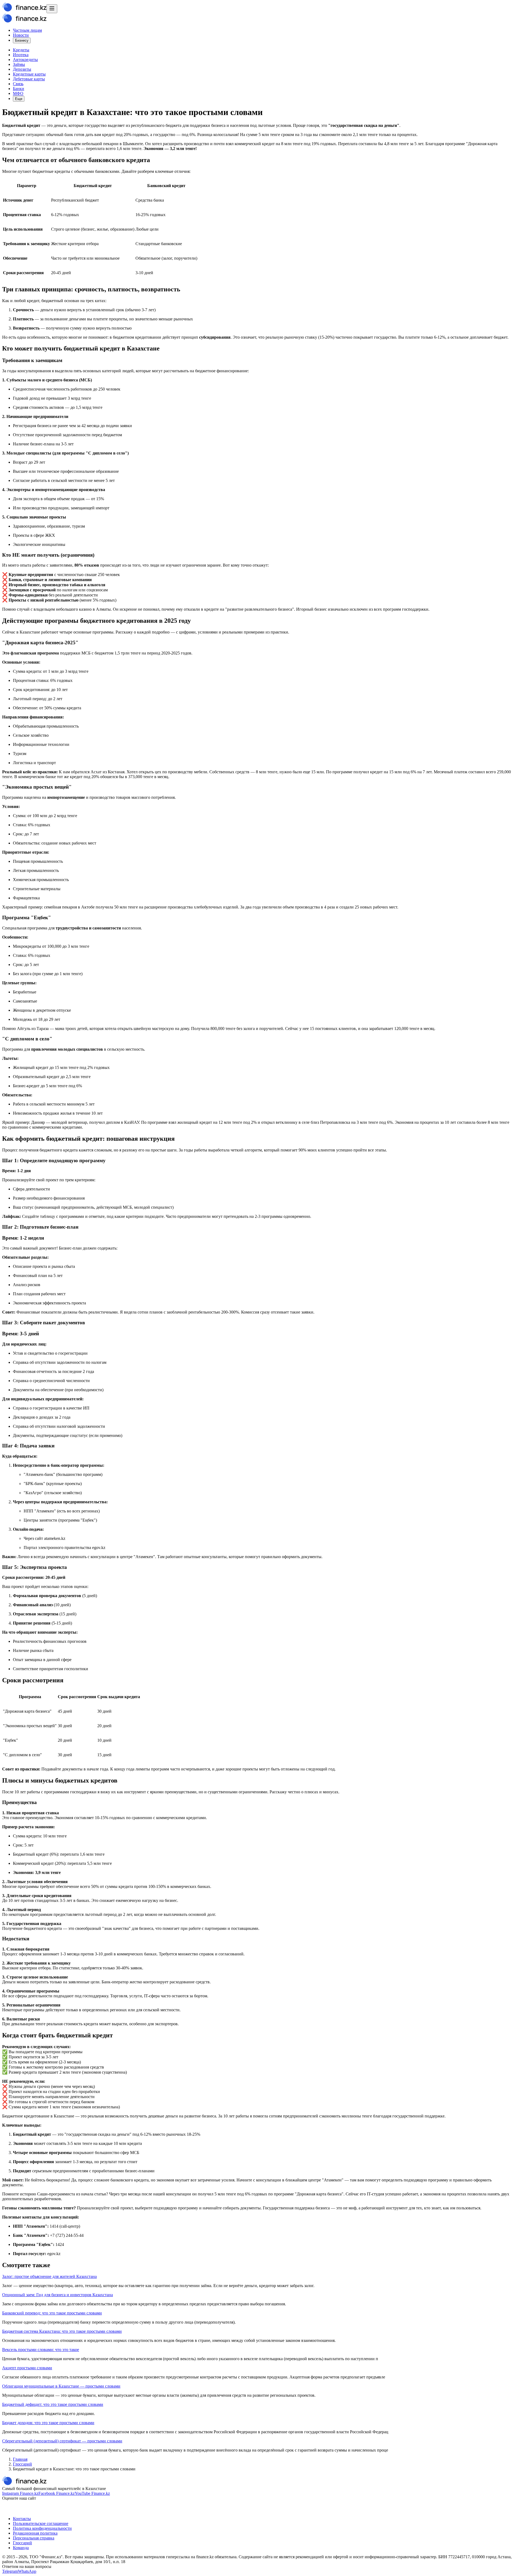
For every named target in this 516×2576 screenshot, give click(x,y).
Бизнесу (22, 40)
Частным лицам (27, 30)
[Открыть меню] (52, 9)
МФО (18, 93)
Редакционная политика (35, 2533)
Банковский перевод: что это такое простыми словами (52, 2313)
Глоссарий (22, 2464)
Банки (19, 89)
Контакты (22, 2519)
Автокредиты (25, 60)
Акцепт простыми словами (27, 2368)
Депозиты (22, 69)
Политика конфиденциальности (42, 2528)
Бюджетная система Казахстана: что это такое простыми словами (62, 2331)
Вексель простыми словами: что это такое (41, 2350)
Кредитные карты (29, 74)
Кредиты (21, 50)
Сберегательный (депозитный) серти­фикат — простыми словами (62, 2441)
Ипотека (21, 55)
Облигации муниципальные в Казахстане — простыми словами (61, 2386)
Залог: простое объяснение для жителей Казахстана (49, 2276)
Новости (21, 35)
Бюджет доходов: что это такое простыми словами (48, 2423)
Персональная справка (34, 2538)
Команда (21, 2548)
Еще (19, 99)
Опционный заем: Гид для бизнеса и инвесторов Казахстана (58, 2295)
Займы (19, 64)
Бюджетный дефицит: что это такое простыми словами (53, 2404)
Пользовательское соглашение (41, 2523)
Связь (18, 84)
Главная (20, 2459)
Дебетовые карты (29, 79)
